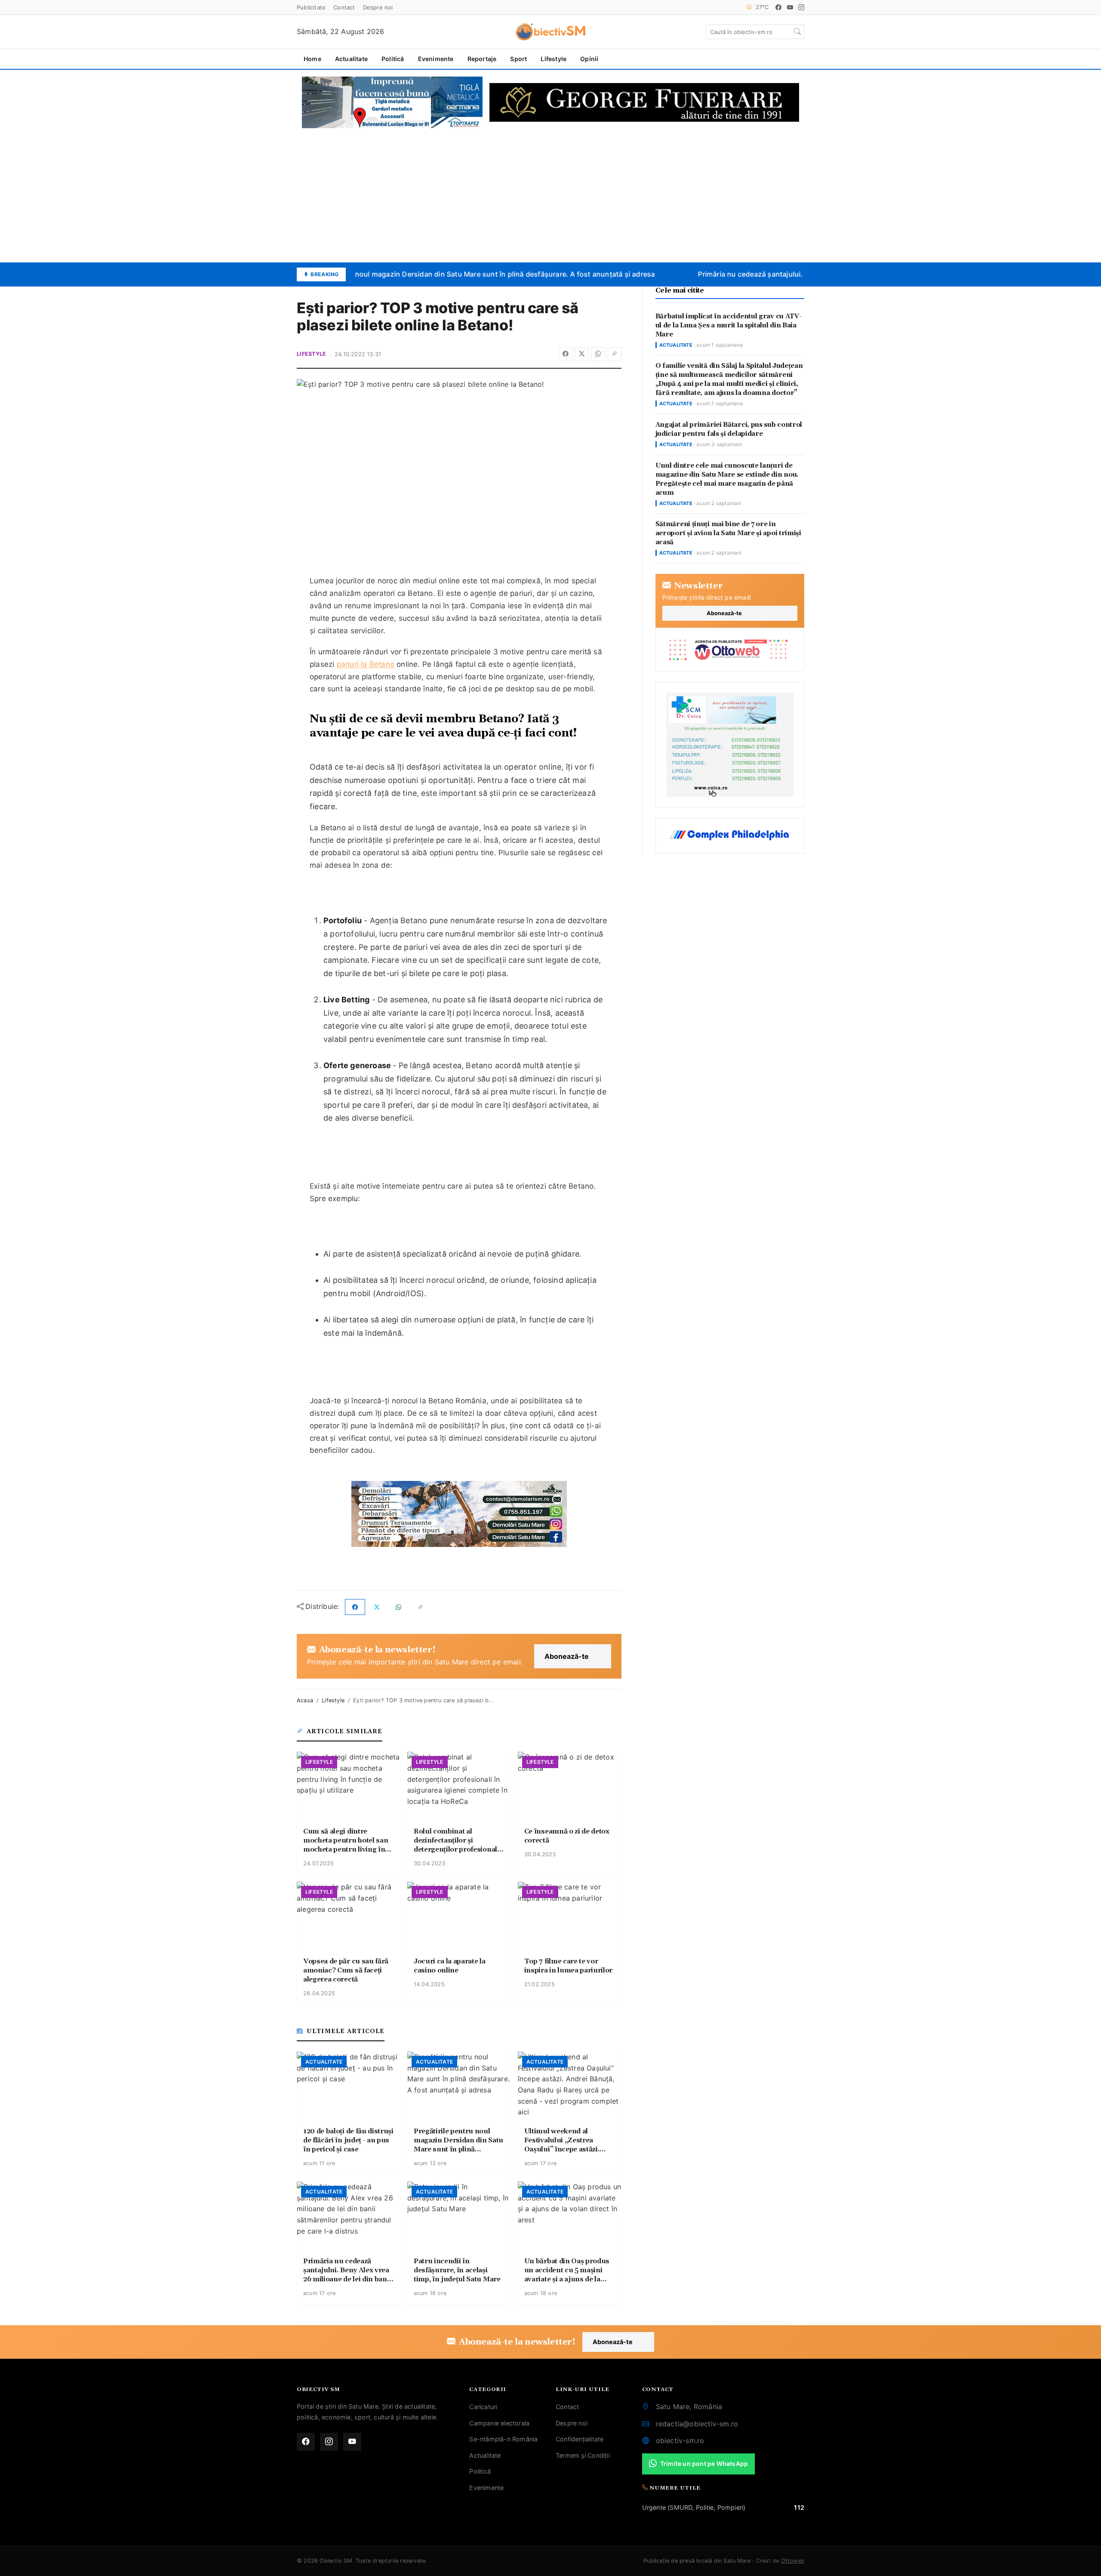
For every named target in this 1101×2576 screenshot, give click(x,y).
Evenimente (436, 59)
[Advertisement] (550, 195)
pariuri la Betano (366, 664)
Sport (518, 59)
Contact (344, 7)
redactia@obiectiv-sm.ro (697, 2424)
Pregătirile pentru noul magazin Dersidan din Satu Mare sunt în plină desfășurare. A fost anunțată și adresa (459, 274)
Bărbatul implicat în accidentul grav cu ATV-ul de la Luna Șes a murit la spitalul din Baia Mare (729, 325)
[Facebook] (778, 7)
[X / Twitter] (582, 354)
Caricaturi (483, 2407)
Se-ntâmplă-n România (503, 2439)
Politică (393, 59)
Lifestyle (554, 59)
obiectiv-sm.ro (680, 2440)
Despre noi (378, 7)
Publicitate (311, 7)
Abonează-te (567, 1656)
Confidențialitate (580, 2439)
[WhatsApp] (598, 354)
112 (799, 2507)
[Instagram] (801, 7)
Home (312, 59)
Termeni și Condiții (583, 2455)
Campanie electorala (499, 2423)
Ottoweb (793, 2561)
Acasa (305, 1700)
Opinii (589, 59)
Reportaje (482, 59)
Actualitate (351, 59)
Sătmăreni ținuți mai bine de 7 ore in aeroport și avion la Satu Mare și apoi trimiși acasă (728, 533)
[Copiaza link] (615, 354)
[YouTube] (790, 7)
